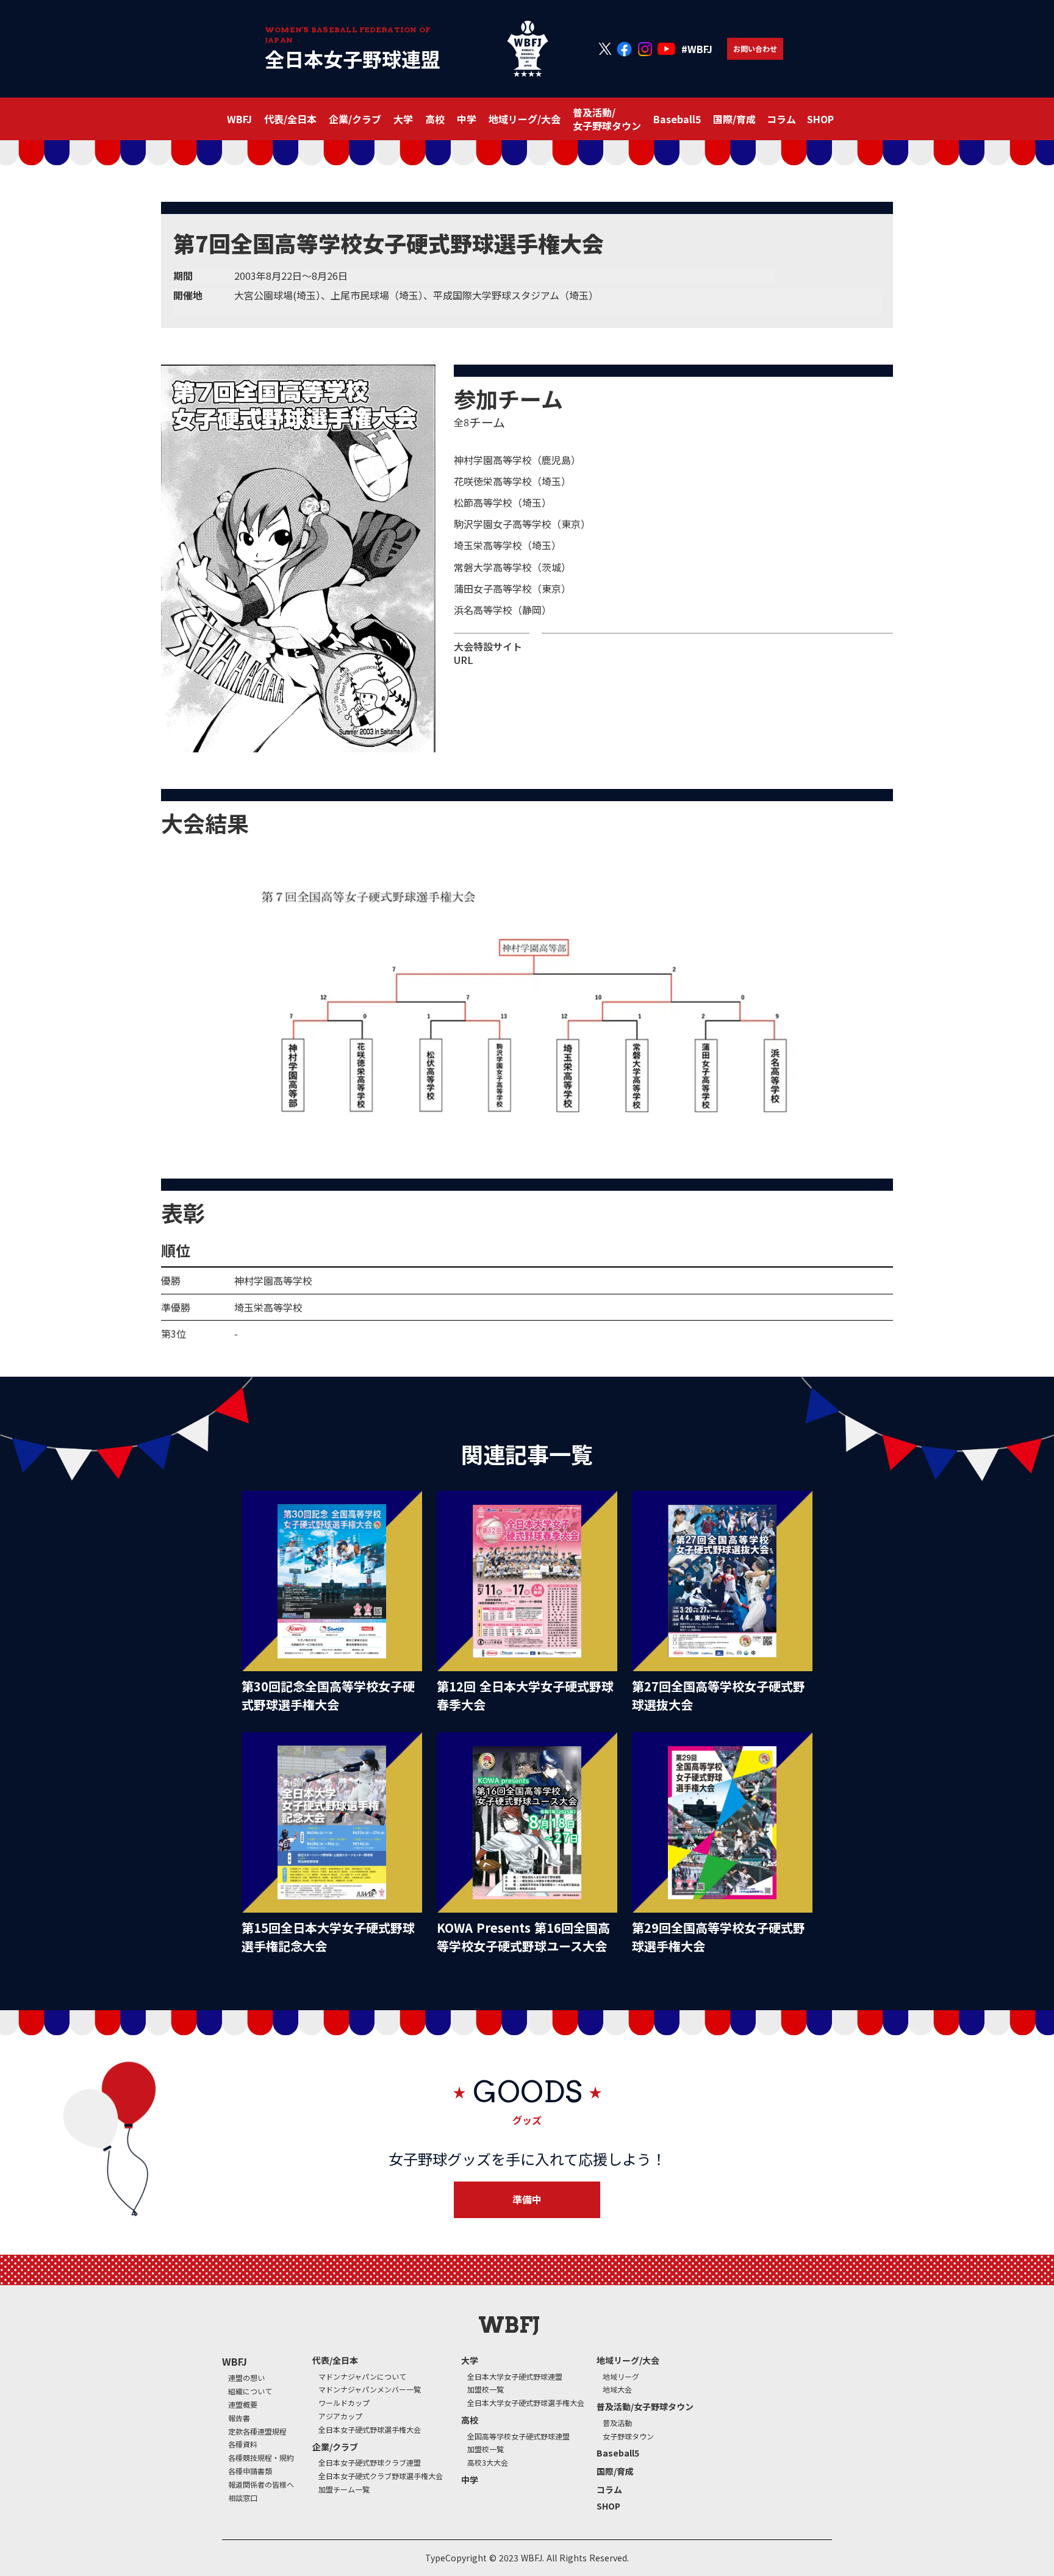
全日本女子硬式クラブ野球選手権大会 (381, 2476)
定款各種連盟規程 (257, 2432)
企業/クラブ (335, 2447)
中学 (467, 119)
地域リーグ (621, 2377)
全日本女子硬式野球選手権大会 (370, 2430)
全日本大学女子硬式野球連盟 (515, 2377)
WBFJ (235, 2361)
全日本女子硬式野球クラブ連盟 (370, 2463)
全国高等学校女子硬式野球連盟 (518, 2436)
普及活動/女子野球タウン (645, 2407)
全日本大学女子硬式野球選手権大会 (526, 2403)
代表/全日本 (335, 2360)
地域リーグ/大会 (628, 2360)
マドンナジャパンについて (362, 2377)
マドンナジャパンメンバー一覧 (370, 2389)
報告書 (239, 2418)
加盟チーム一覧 (344, 2489)
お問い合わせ (755, 48)
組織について (250, 2391)
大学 (470, 2360)
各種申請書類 (250, 2471)
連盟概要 (243, 2405)
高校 (470, 2420)
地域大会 (617, 2389)
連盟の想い (246, 2378)
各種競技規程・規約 (261, 2458)
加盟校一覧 (486, 2389)
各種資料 (243, 2444)
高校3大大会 (488, 2463)
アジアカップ (340, 2416)
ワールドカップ (344, 2403)
